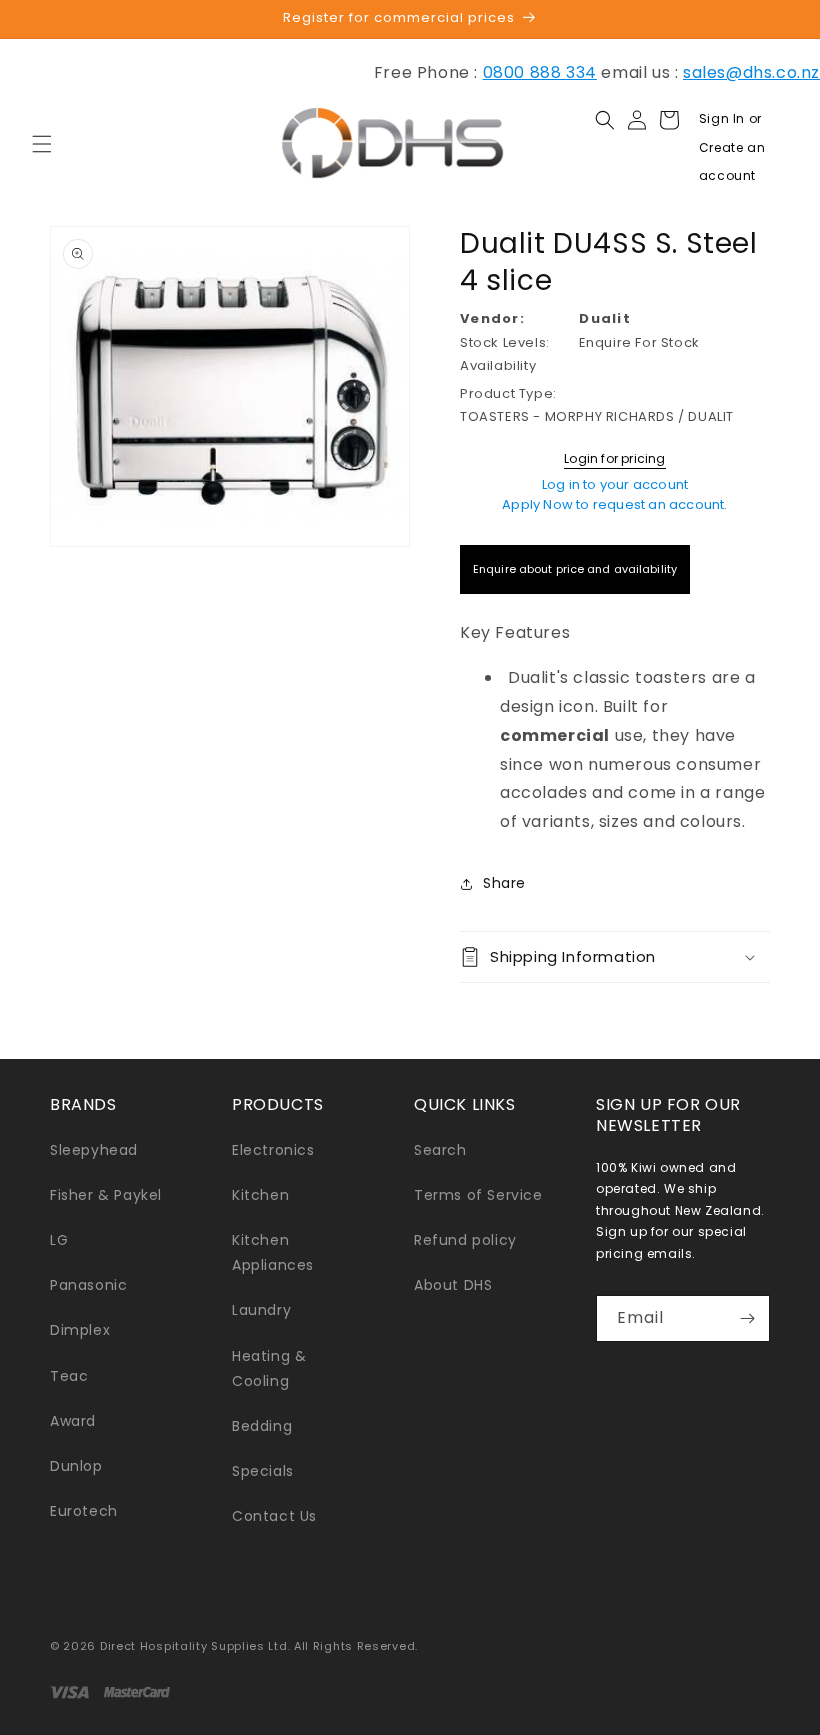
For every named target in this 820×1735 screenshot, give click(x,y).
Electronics (273, 1150)
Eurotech (84, 1511)
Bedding (262, 1426)
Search (440, 1150)
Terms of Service (478, 1195)
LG (59, 1240)
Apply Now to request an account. (614, 504)
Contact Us (274, 1516)
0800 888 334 (540, 72)
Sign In (724, 118)
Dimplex (80, 1330)
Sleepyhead (94, 1150)
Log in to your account (615, 484)
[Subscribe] (747, 1318)
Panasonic (88, 1285)
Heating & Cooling (269, 1368)
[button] (42, 144)
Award (73, 1421)
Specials (263, 1471)
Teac (69, 1376)
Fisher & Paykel (106, 1195)
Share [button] (504, 883)
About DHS (453, 1285)
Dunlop (76, 1466)
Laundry (261, 1310)
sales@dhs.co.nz (751, 72)
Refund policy (465, 1240)
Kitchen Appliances (273, 1252)
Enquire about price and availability (575, 569)
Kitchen (260, 1195)
